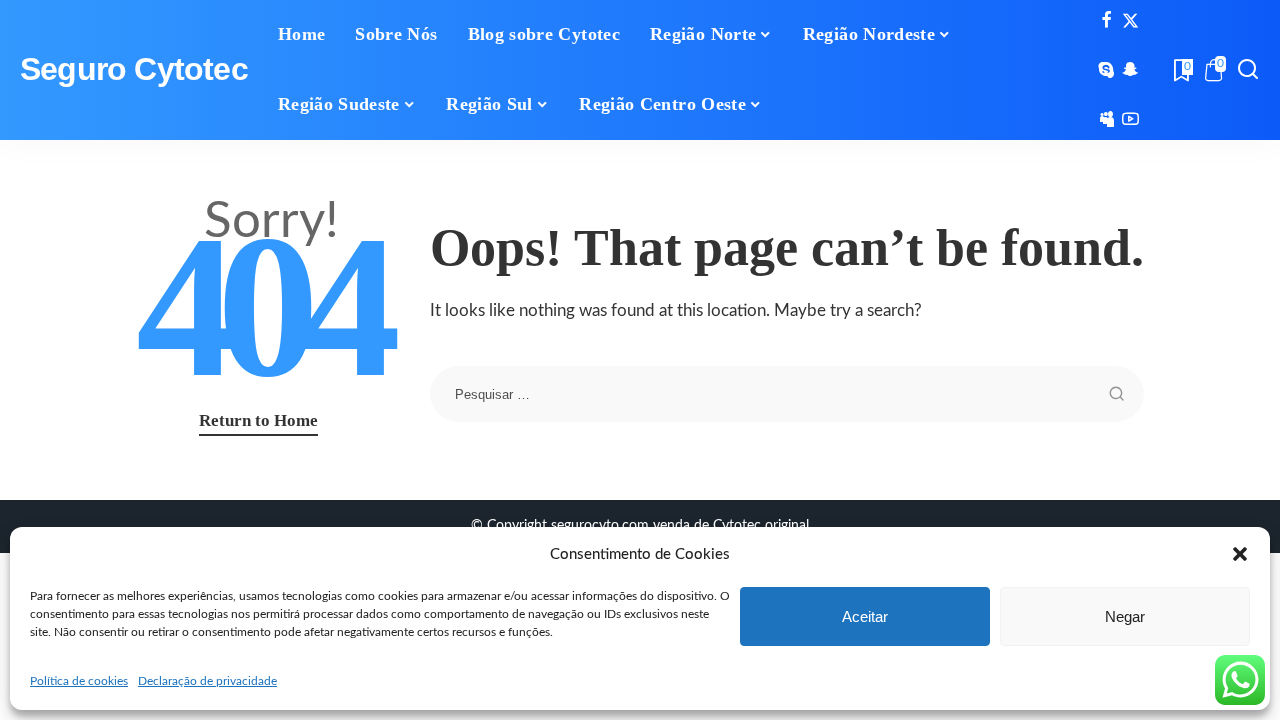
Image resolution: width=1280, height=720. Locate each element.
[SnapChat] (1130, 70)
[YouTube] (1130, 119)
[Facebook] (1106, 21)
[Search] (1248, 70)
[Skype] (1106, 70)
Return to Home (258, 420)
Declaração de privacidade (207, 681)
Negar (1125, 616)
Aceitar (865, 616)
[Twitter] (1130, 21)
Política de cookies (79, 681)
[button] (1240, 554)
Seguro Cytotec (134, 69)
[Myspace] (1106, 119)
